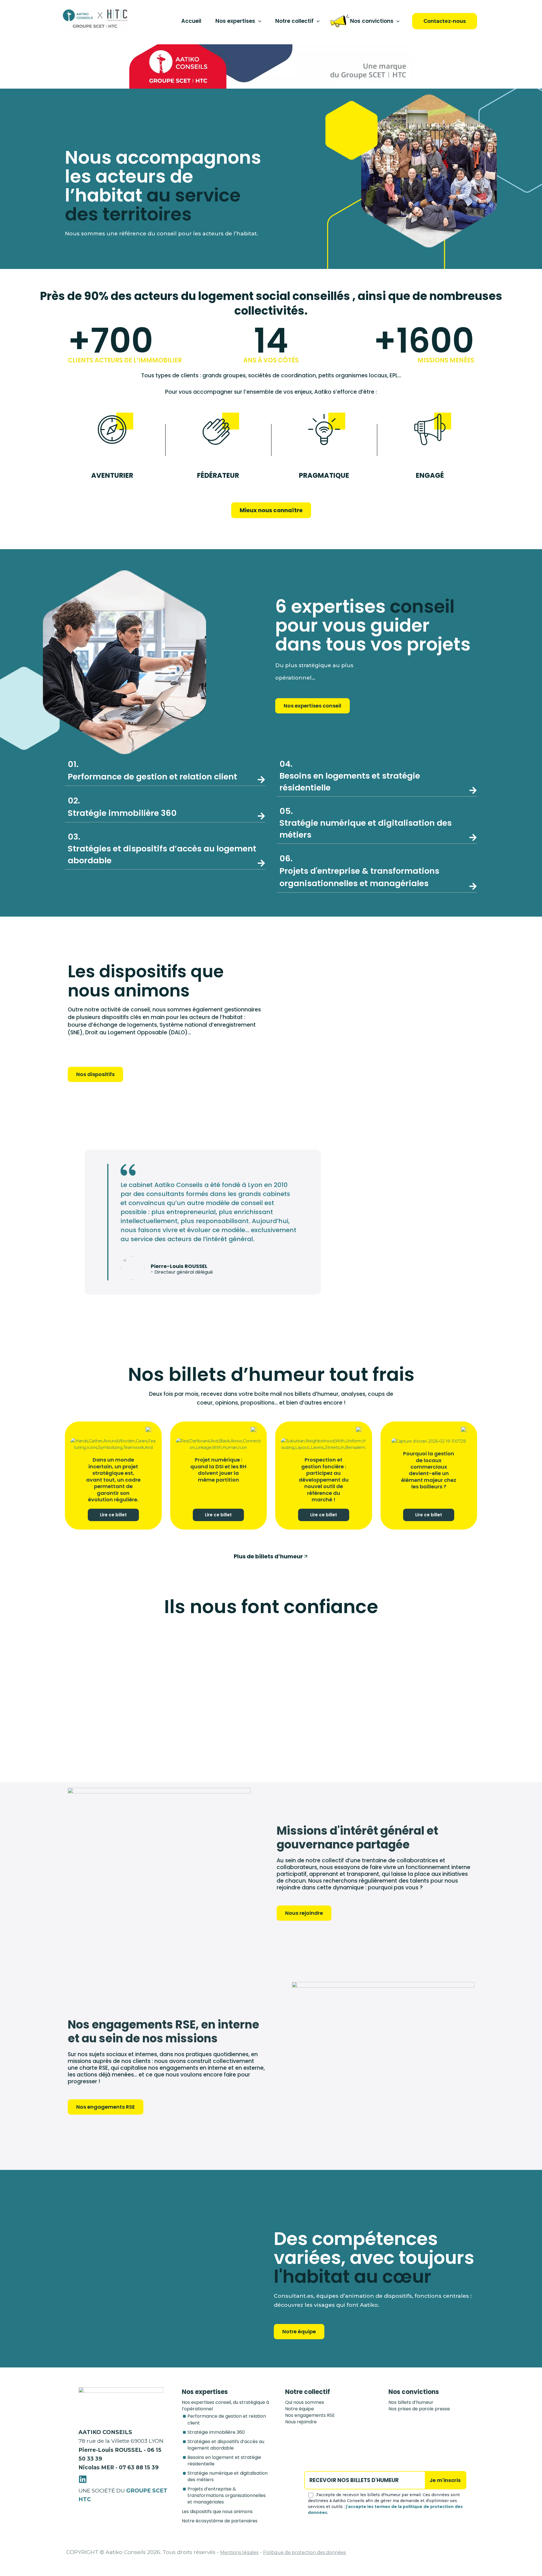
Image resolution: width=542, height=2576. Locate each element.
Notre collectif (294, 21)
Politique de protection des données (304, 2552)
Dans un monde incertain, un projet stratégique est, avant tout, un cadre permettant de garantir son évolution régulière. (113, 1479)
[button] (258, 21)
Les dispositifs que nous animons (217, 2512)
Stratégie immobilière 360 (216, 2432)
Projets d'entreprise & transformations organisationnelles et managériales (359, 871)
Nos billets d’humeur (411, 2402)
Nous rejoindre (301, 2422)
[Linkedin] (83, 2479)
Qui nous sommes (305, 2402)
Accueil (191, 21)
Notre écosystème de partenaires (220, 2521)
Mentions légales (239, 2552)
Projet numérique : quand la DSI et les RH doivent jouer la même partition (218, 1470)
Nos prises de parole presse (419, 2409)
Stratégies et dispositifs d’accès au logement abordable (162, 849)
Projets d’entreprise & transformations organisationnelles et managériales (227, 2495)
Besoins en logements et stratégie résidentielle (350, 776)
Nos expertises (235, 21)
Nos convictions (372, 21)
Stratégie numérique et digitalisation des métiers (366, 823)
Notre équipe (300, 2409)
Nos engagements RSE (310, 2415)
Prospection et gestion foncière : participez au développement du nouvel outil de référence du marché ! (324, 1479)
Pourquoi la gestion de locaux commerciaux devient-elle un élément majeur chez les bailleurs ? (429, 1470)
